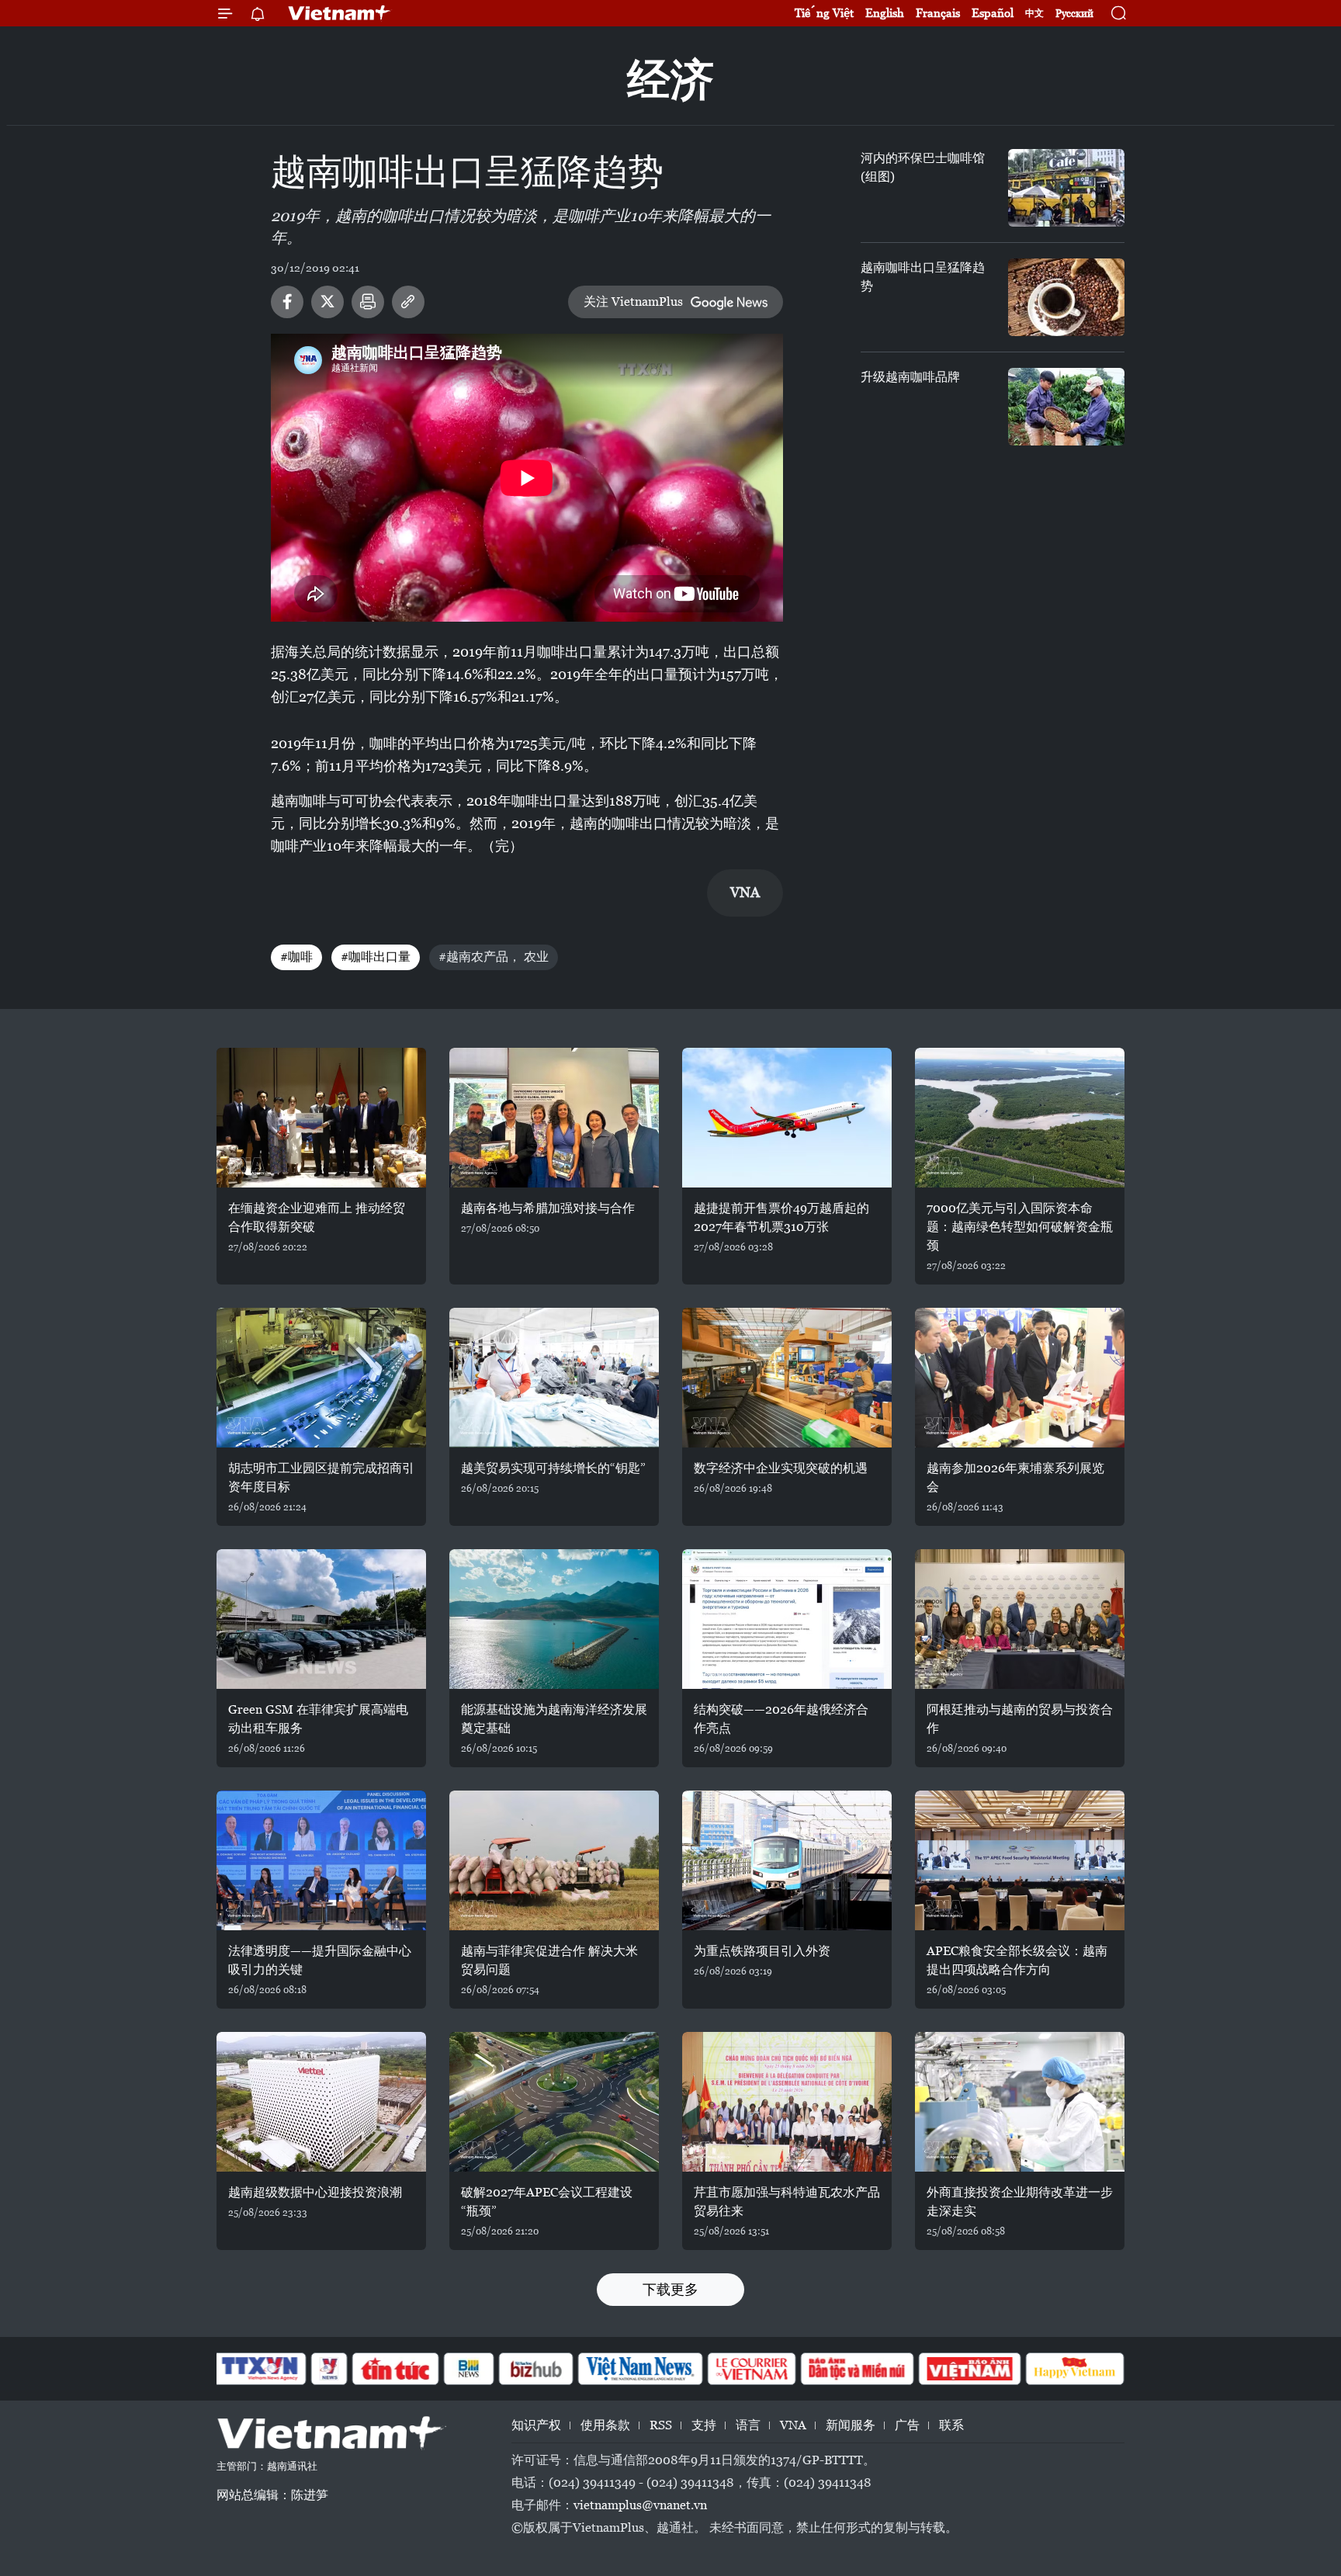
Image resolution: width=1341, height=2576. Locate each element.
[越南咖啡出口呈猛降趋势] (1066, 297)
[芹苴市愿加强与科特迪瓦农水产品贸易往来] (787, 2102)
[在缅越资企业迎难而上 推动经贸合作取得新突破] (321, 1118)
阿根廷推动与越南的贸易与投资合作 (1020, 1719)
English (885, 13)
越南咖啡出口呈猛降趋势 (923, 277)
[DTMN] (857, 2369)
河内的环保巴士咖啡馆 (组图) (923, 167)
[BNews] (469, 2369)
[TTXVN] (260, 2369)
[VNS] (640, 2369)
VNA (793, 2425)
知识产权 (536, 2425)
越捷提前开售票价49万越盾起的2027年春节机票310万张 (781, 1217)
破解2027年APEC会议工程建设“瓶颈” (547, 2202)
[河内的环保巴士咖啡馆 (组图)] (1066, 188)
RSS (661, 2425)
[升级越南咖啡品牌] (1066, 407)
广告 (907, 2425)
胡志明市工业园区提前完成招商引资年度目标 (321, 1477)
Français (938, 13)
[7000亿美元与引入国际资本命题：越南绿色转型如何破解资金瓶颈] (1020, 1118)
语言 (748, 2425)
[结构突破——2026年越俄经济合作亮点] (787, 1619)
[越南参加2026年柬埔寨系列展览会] (1020, 1378)
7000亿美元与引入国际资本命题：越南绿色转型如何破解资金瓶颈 (1020, 1227)
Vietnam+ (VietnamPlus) (340, 13)
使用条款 (605, 2425)
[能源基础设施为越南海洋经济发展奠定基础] (554, 1619)
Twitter (327, 302)
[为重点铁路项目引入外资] (787, 1860)
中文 (1034, 13)
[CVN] (751, 2369)
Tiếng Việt (824, 13)
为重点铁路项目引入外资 (762, 1951)
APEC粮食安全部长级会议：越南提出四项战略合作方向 (1017, 1960)
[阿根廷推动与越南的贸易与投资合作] (1020, 1619)
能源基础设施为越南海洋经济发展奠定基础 (554, 1719)
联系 (951, 2425)
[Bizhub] (535, 2369)
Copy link (408, 302)
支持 (704, 2425)
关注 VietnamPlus (633, 302)
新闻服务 (851, 2425)
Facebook (287, 302)
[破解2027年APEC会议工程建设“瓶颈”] (554, 2102)
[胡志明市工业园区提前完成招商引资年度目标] (321, 1378)
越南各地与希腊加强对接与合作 (548, 1208)
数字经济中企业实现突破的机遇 (781, 1468)
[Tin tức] (396, 2369)
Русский (1074, 14)
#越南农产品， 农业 (494, 957)
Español (993, 13)
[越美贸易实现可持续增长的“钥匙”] (554, 1378)
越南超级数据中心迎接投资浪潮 (315, 2192)
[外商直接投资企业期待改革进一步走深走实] (1020, 2102)
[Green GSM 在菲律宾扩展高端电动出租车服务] (321, 1619)
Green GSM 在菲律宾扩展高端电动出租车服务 (318, 1719)
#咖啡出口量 (376, 957)
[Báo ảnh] (969, 2369)
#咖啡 (296, 957)
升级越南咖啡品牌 (910, 377)
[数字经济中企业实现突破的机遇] (787, 1378)
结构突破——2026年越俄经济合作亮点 (781, 1719)
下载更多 (670, 2289)
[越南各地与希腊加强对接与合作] (554, 1118)
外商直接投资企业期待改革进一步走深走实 (1020, 2202)
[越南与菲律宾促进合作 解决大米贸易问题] (554, 1860)
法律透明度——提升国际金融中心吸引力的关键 (320, 1960)
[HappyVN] (1075, 2369)
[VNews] (329, 2369)
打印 (368, 302)
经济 (670, 80)
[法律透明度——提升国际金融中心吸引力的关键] (321, 1860)
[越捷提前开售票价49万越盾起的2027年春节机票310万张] (787, 1118)
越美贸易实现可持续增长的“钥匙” (553, 1468)
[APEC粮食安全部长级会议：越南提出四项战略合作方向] (1020, 1860)
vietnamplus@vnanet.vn (640, 2505)
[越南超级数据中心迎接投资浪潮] (321, 2102)
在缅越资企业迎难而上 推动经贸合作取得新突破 (317, 1217)
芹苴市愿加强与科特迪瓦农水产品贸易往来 (787, 2202)
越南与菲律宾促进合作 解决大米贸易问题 (549, 1960)
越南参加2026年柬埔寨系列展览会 (1015, 1477)
